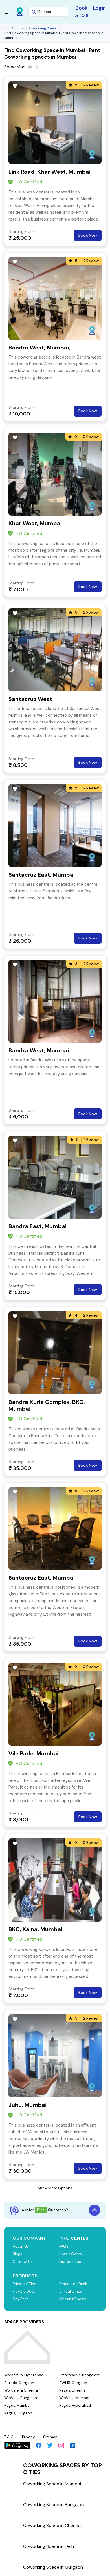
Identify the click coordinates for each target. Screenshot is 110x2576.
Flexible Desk (24, 2291)
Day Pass (21, 2299)
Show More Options (55, 2188)
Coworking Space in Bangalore (54, 2505)
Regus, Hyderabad (75, 2405)
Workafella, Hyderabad (24, 2375)
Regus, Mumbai (17, 2405)
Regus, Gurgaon (18, 2413)
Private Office (25, 2284)
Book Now (88, 235)
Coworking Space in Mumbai (52, 2484)
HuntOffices (14, 28)
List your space (72, 2262)
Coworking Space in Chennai (52, 2525)
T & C (9, 2437)
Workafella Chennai (21, 2390)
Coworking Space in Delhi (49, 2546)
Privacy (28, 2437)
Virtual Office (71, 2291)
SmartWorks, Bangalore (80, 2375)
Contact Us (23, 2262)
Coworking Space (43, 28)
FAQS (64, 2246)
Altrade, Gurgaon (19, 2383)
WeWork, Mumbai (74, 2398)
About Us (21, 2246)
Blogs (17, 2254)
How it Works (71, 2254)
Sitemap (50, 2437)
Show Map (15, 67)
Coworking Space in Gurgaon (53, 2567)
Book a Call (82, 12)
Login (99, 8)
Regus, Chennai (73, 2390)
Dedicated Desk (73, 2284)
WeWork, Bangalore (21, 2398)
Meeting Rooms (73, 2299)
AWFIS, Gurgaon (73, 2383)
